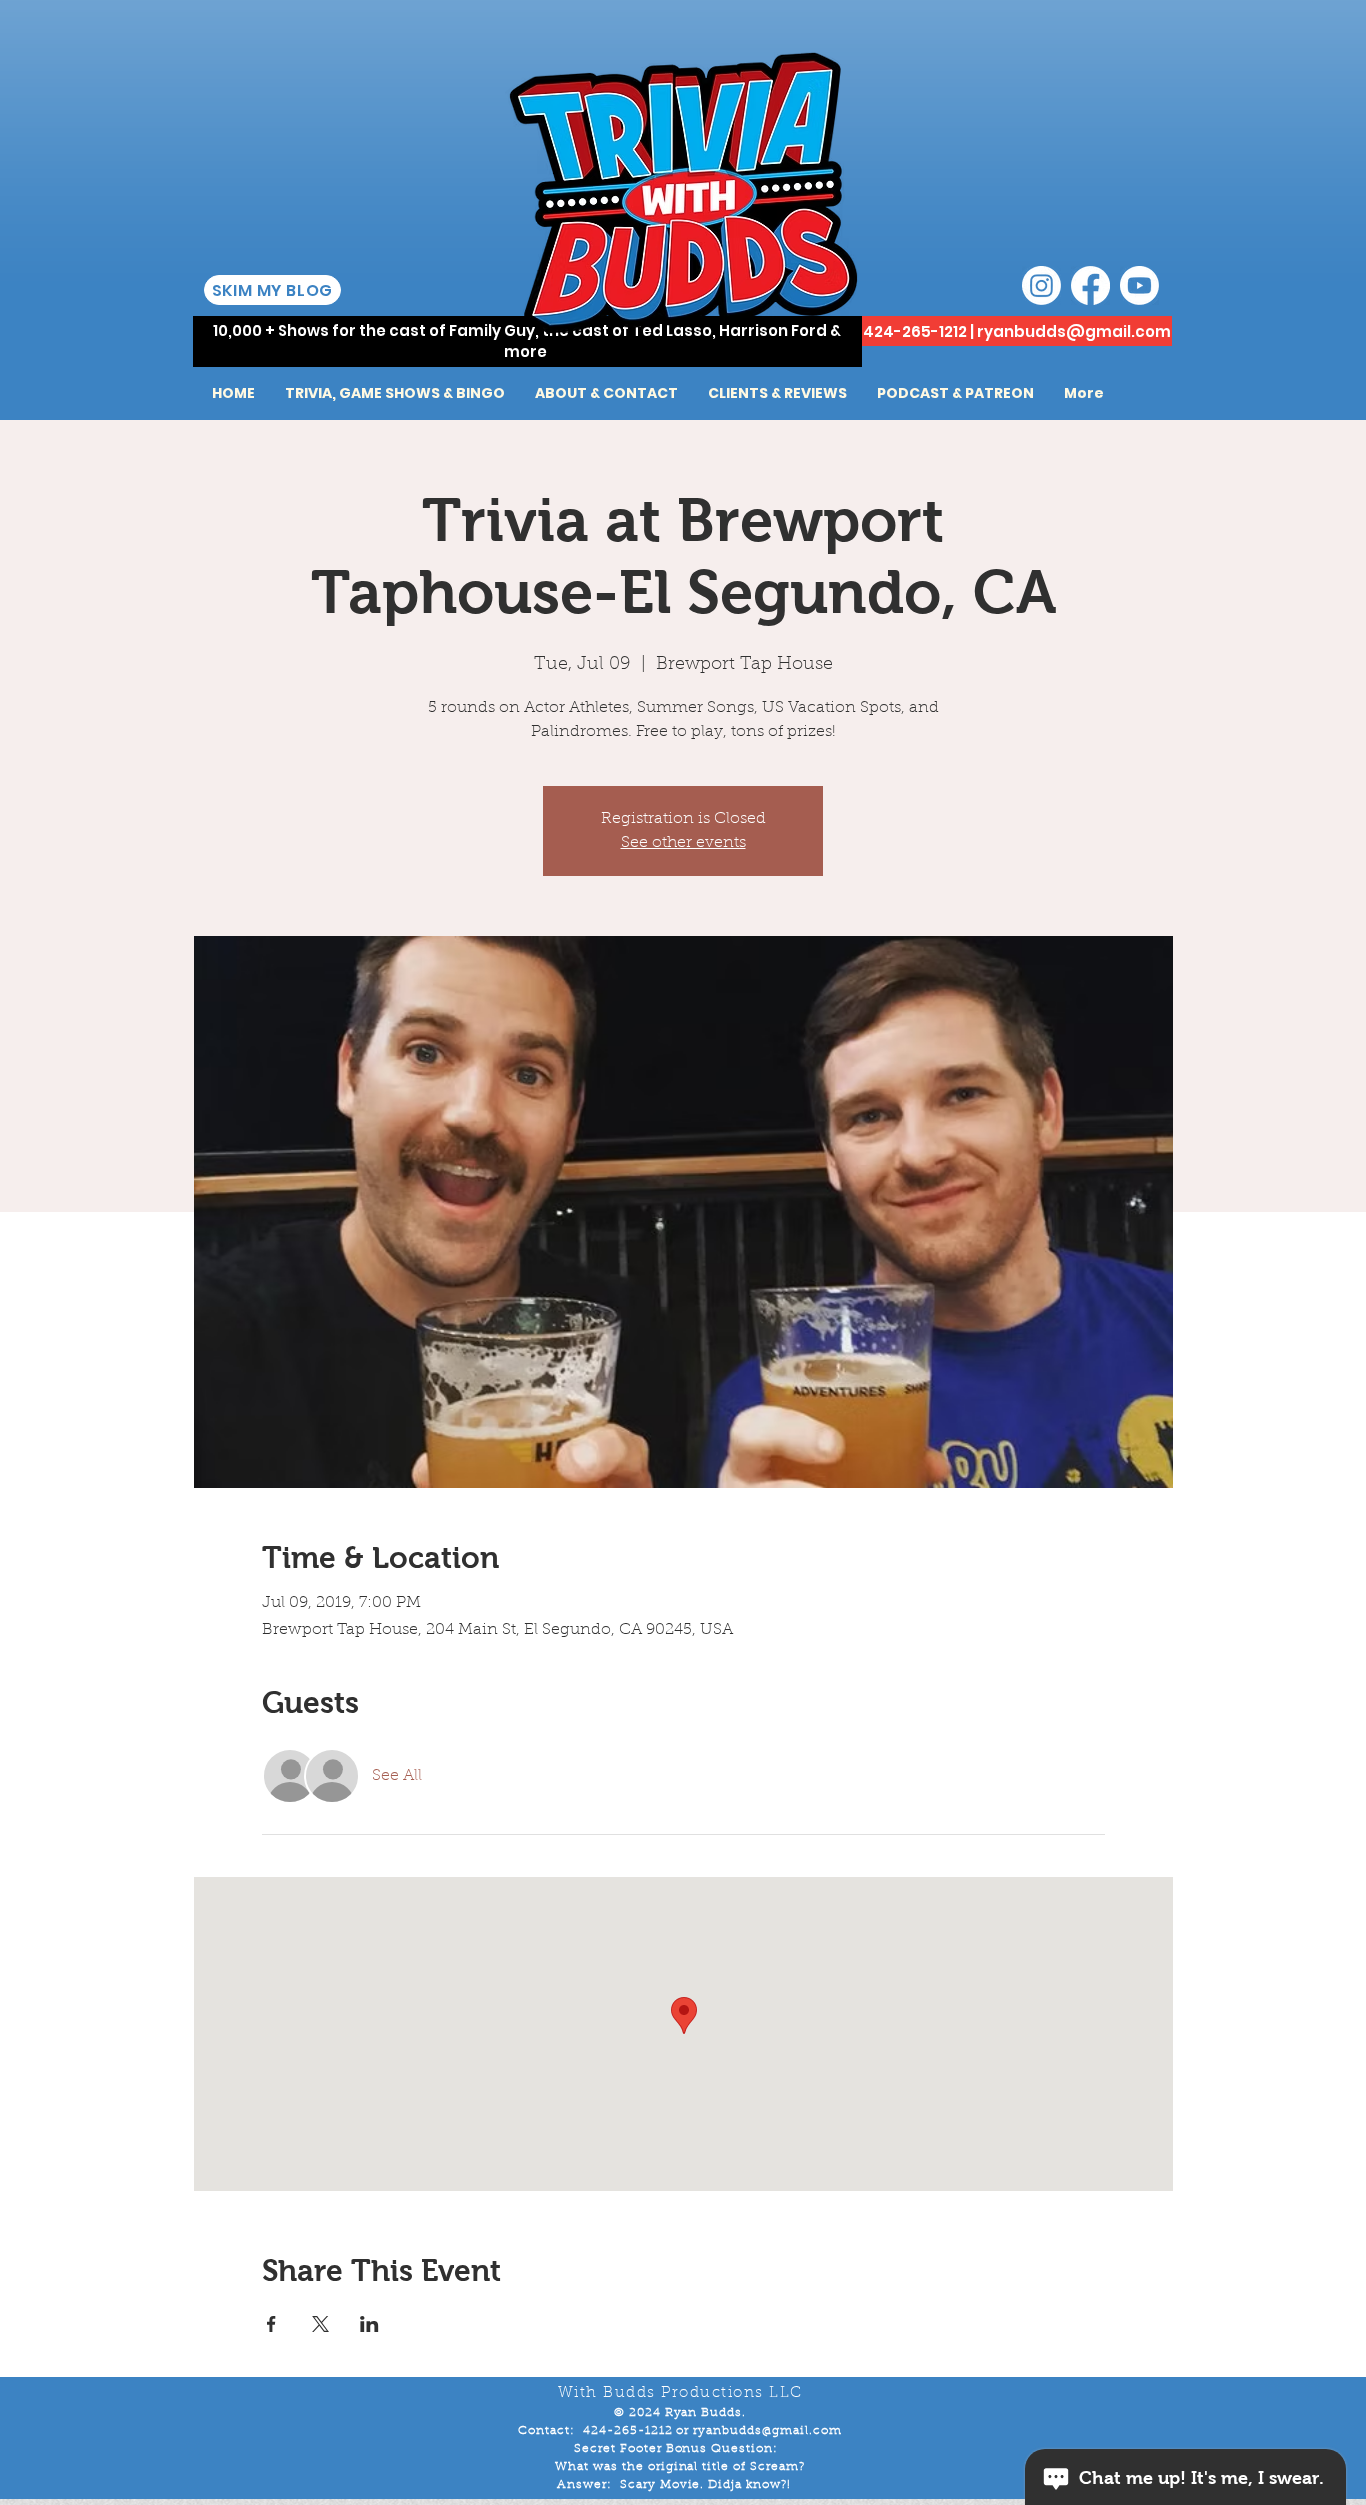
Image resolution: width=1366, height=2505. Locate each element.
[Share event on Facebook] (271, 2324)
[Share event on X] (320, 2324)
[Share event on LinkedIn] (369, 2324)
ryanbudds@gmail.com (1074, 331)
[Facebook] (1090, 285)
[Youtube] (1139, 285)
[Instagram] (1041, 285)
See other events (683, 843)
